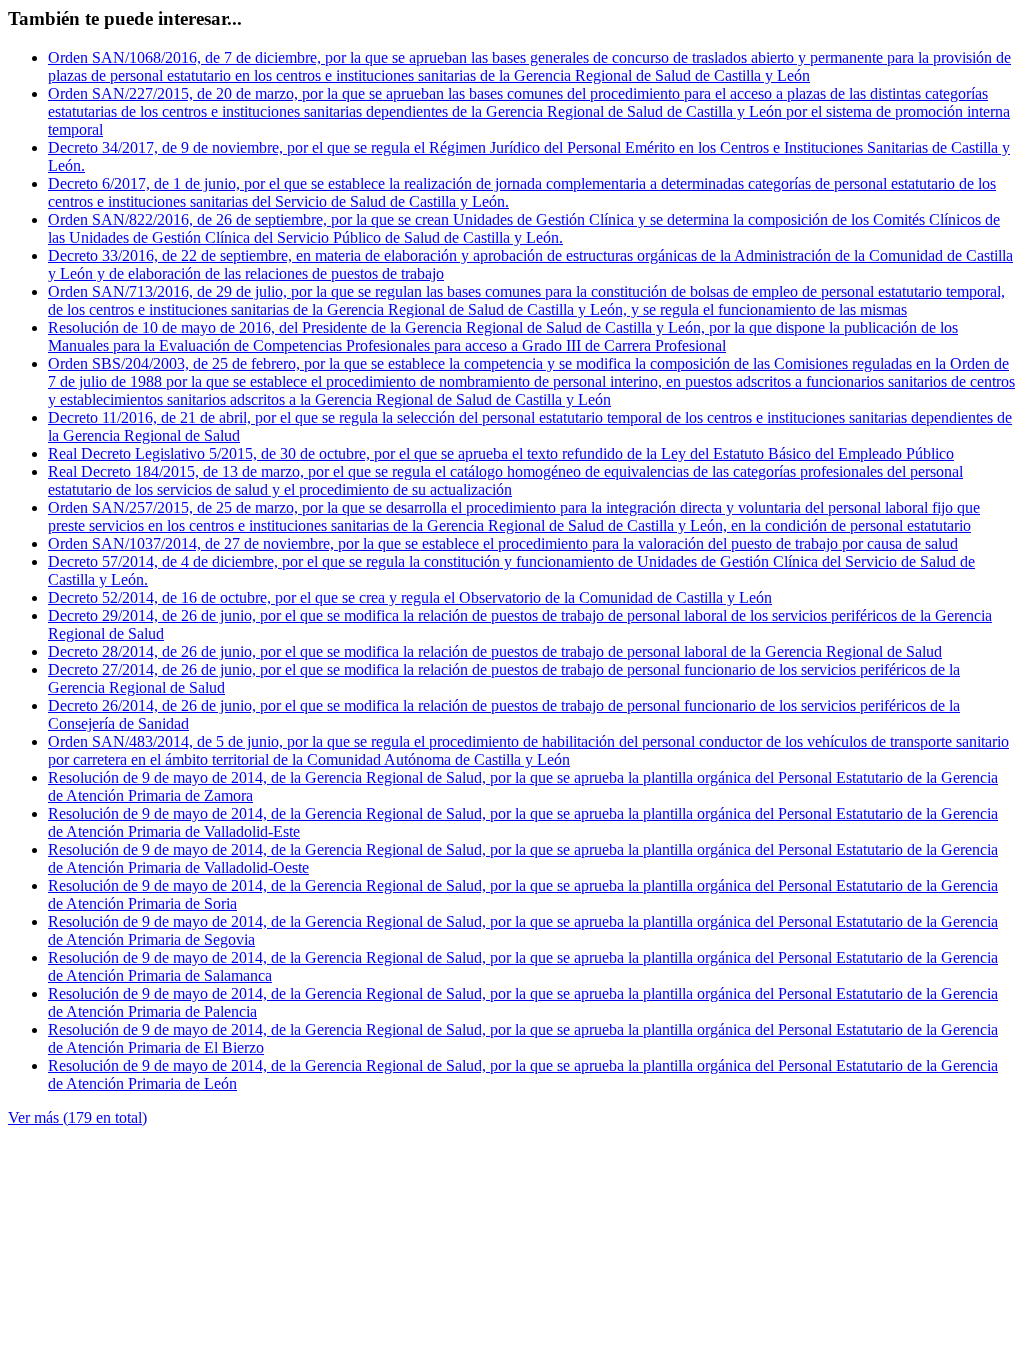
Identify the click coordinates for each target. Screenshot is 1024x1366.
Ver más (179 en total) (77, 1117)
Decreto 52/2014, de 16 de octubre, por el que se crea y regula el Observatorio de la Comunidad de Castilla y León (410, 597)
